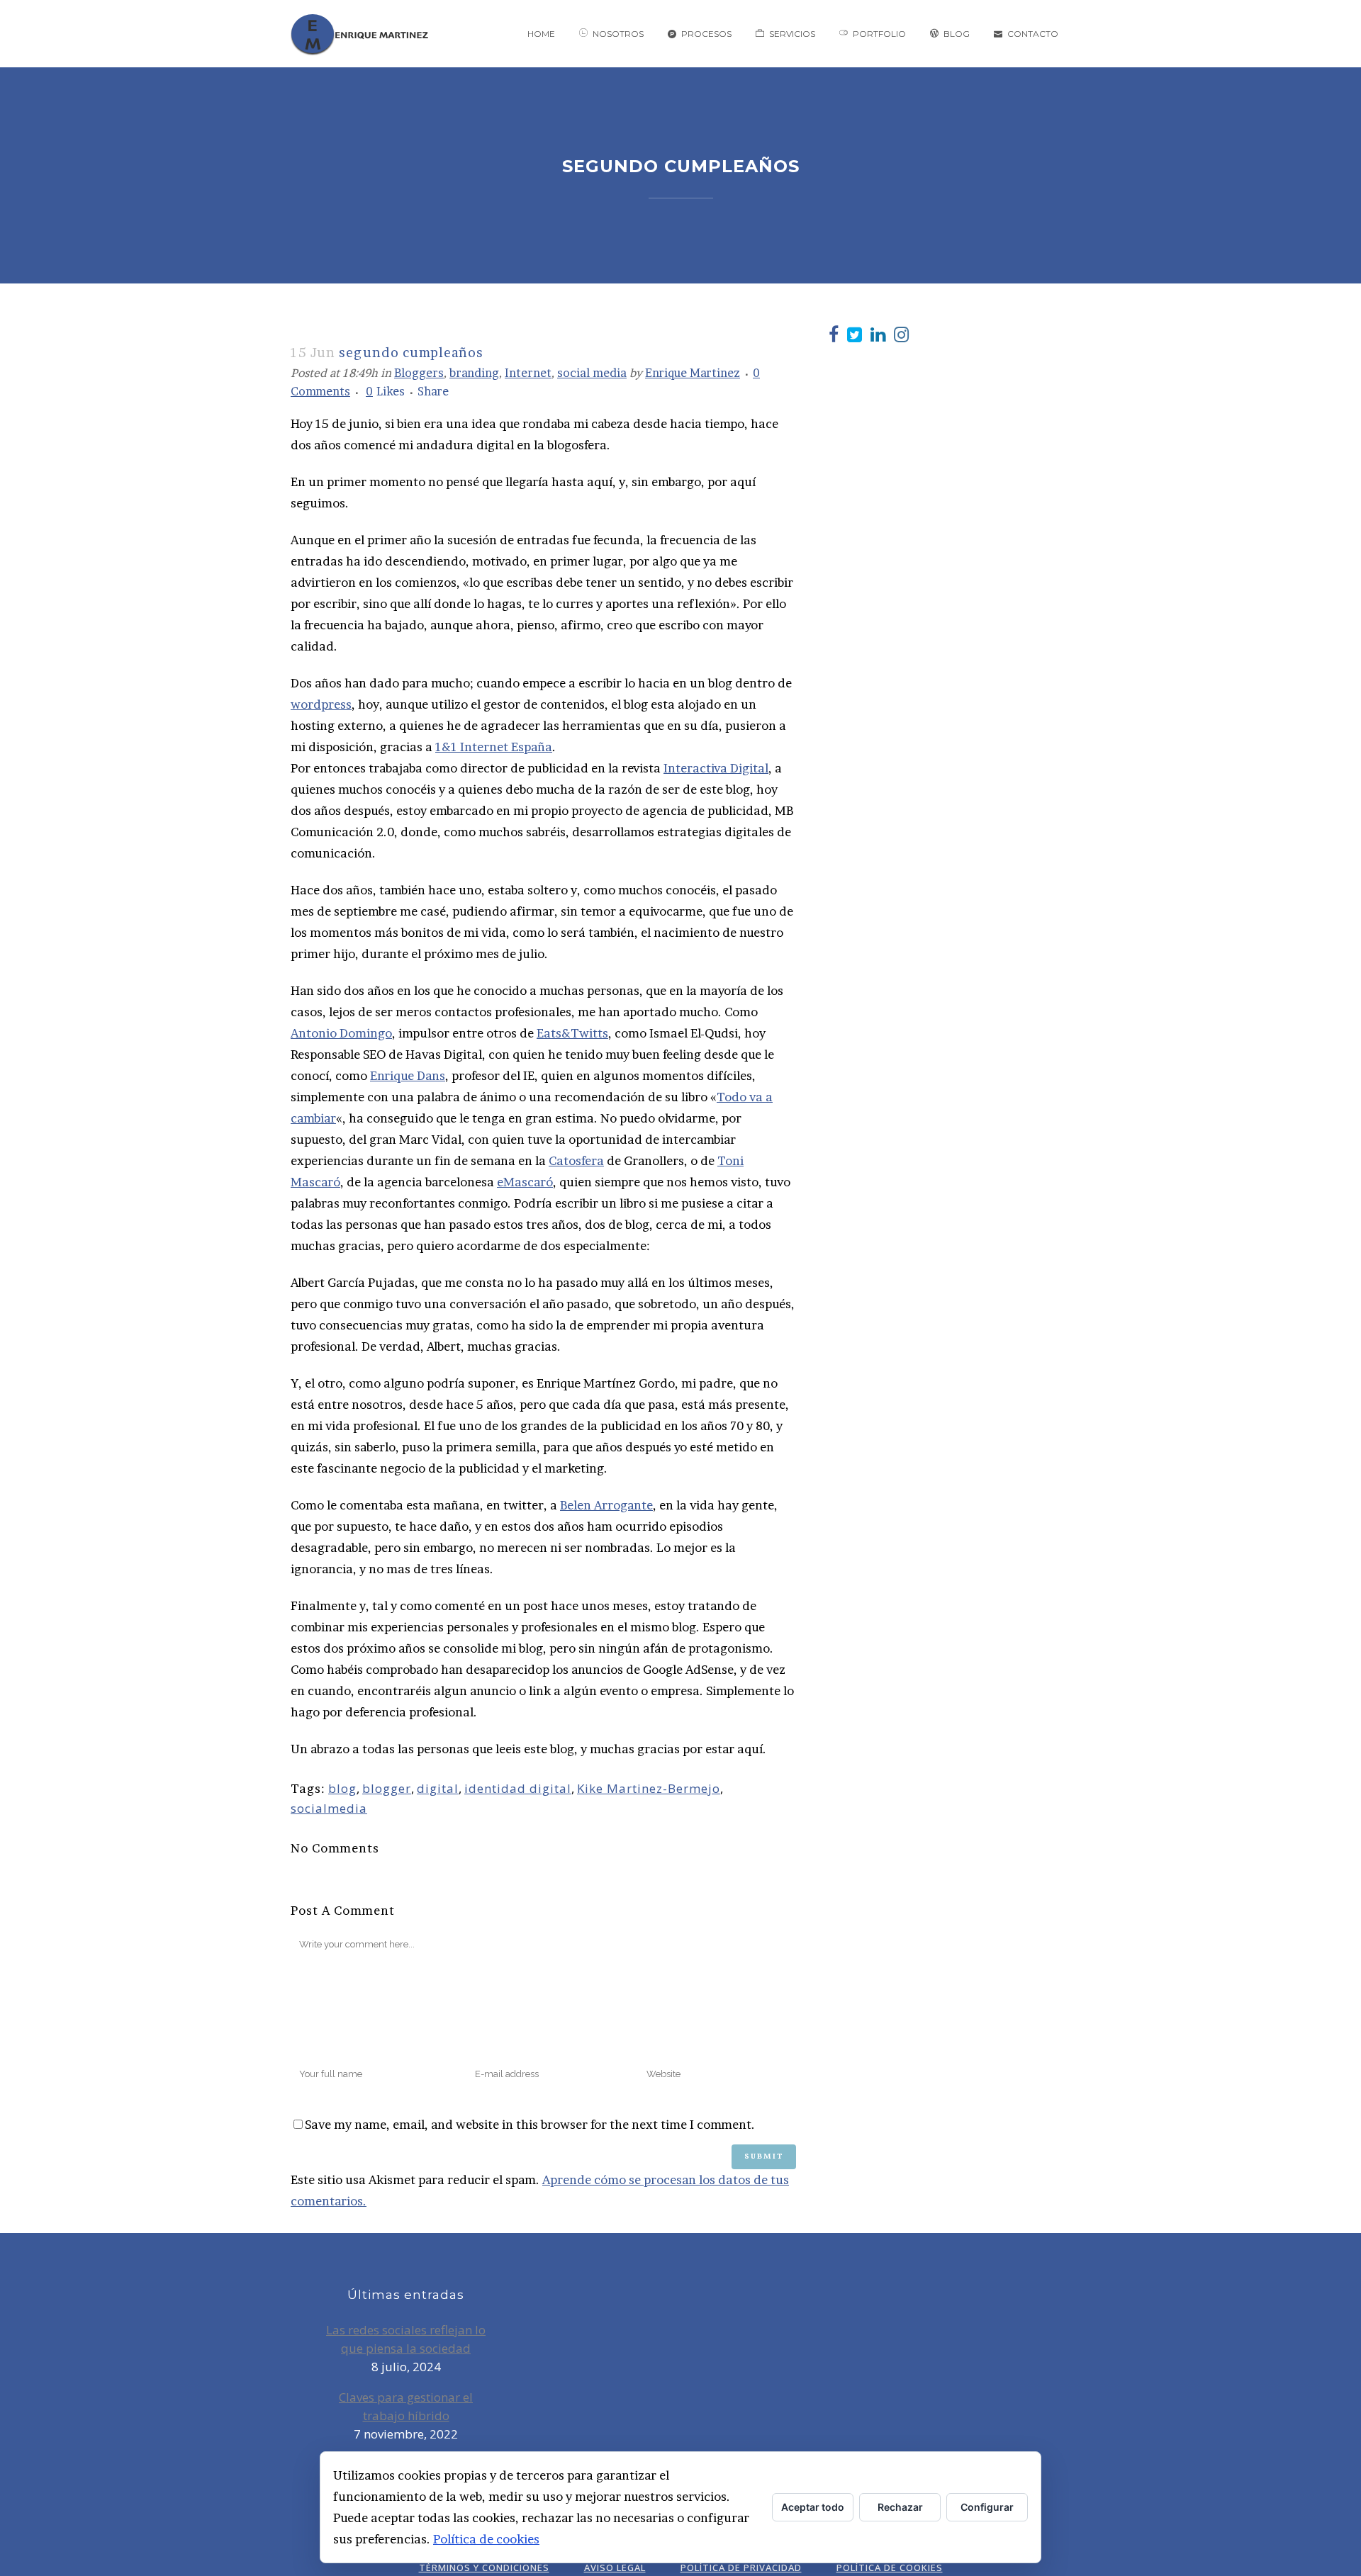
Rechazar (900, 2507)
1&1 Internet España (494, 747)
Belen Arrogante (606, 1505)
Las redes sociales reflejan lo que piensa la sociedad (406, 2339)
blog (342, 1788)
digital (438, 1788)
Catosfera (576, 1160)
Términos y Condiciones (484, 2567)
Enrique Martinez (693, 373)
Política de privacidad (741, 2567)
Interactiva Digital (716, 768)
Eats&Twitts (572, 1033)
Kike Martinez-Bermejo (649, 1788)
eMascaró (525, 1182)
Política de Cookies (890, 2567)
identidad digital (518, 1788)
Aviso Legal (615, 2567)
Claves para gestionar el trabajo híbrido (406, 2406)
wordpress (321, 704)
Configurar (987, 2507)
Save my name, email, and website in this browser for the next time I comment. (530, 2124)
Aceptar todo (813, 2507)
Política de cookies (486, 2539)
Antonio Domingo (341, 1033)
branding (474, 373)
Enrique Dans (408, 1075)
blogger (387, 1788)
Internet (528, 373)
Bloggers (419, 373)
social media (592, 373)
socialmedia (329, 1808)
